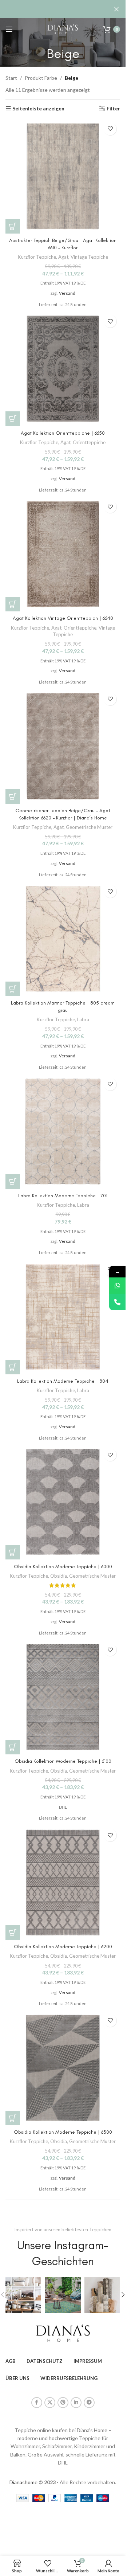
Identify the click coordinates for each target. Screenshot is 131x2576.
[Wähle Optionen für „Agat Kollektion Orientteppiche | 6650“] (13, 419)
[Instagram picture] (23, 2295)
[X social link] (50, 2403)
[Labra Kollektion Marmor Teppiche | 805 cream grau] (63, 939)
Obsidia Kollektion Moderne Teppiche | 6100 (63, 1761)
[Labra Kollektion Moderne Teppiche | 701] (63, 1132)
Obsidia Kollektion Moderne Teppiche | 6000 (63, 1567)
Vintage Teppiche (89, 257)
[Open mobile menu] (9, 29)
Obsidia (59, 1576)
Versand (67, 293)
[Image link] (63, 2332)
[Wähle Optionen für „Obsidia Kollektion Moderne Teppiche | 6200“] (13, 1933)
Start (11, 78)
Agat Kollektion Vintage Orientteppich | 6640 (63, 618)
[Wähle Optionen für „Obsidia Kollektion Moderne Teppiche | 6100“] (13, 1747)
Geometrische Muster (89, 827)
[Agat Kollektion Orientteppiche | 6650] (63, 369)
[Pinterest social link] (63, 2403)
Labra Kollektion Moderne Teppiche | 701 (63, 1196)
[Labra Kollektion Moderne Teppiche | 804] (63, 1317)
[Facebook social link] (37, 2403)
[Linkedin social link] (76, 2403)
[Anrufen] (117, 1302)
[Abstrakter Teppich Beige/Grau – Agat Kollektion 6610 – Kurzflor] (63, 176)
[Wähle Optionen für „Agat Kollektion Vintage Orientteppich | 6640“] (13, 604)
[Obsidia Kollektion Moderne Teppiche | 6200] (63, 1882)
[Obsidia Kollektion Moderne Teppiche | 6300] (63, 2068)
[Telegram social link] (89, 2403)
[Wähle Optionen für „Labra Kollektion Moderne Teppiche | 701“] (13, 1182)
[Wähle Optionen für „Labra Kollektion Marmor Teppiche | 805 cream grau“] (13, 989)
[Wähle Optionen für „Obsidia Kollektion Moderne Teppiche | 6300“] (13, 2118)
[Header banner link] (63, 9)
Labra (83, 1019)
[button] (123, 2295)
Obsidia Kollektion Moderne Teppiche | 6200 (63, 1947)
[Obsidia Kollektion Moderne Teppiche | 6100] (63, 1697)
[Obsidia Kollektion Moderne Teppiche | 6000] (63, 1502)
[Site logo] (63, 29)
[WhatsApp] (117, 1286)
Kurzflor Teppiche (37, 257)
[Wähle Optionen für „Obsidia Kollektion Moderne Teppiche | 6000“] (13, 1552)
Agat (63, 257)
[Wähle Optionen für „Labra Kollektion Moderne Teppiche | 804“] (13, 1367)
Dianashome (23, 2482)
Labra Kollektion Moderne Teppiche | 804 (63, 1381)
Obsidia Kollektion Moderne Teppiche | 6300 (63, 2132)
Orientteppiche (89, 442)
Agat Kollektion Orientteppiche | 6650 (63, 433)
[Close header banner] (116, 9)
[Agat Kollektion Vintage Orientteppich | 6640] (63, 554)
